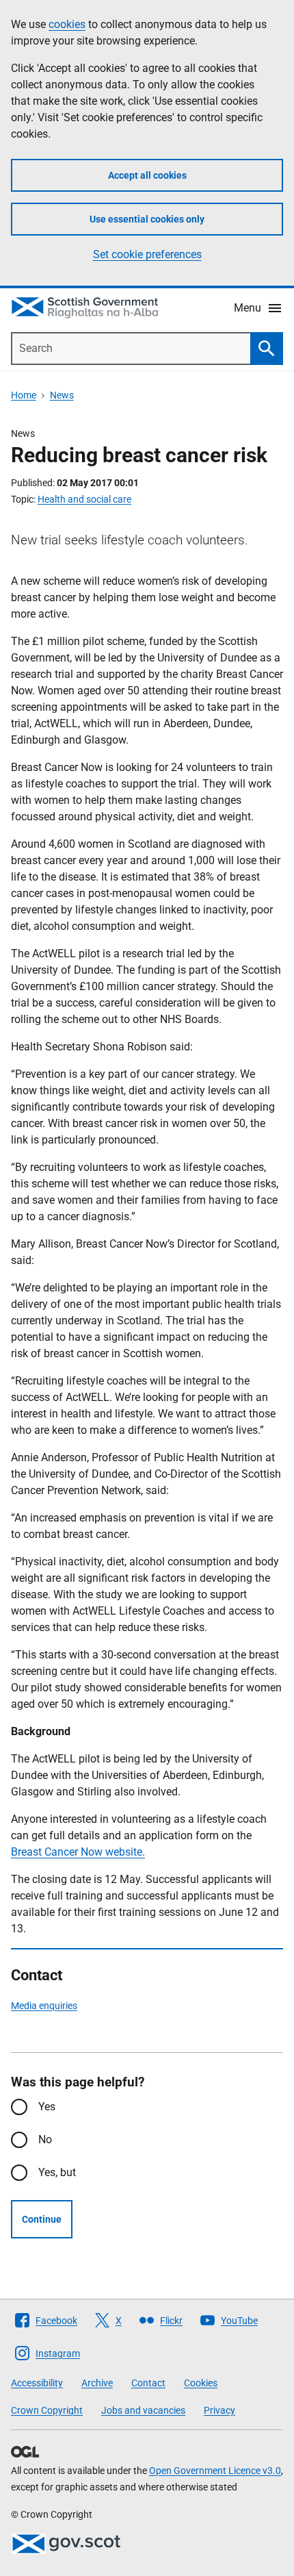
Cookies (201, 2383)
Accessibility (37, 2383)
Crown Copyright (47, 2410)
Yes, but (57, 2172)
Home (24, 395)
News (62, 395)
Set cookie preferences (147, 254)
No (45, 2139)
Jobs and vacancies (143, 2410)
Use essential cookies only (147, 219)
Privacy (219, 2410)
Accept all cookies (147, 175)
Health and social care (84, 499)
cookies (67, 24)
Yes (47, 2107)
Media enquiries (44, 2006)
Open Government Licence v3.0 (215, 2471)
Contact (148, 2383)
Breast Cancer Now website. (78, 1852)
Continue (42, 2219)
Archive (97, 2383)
